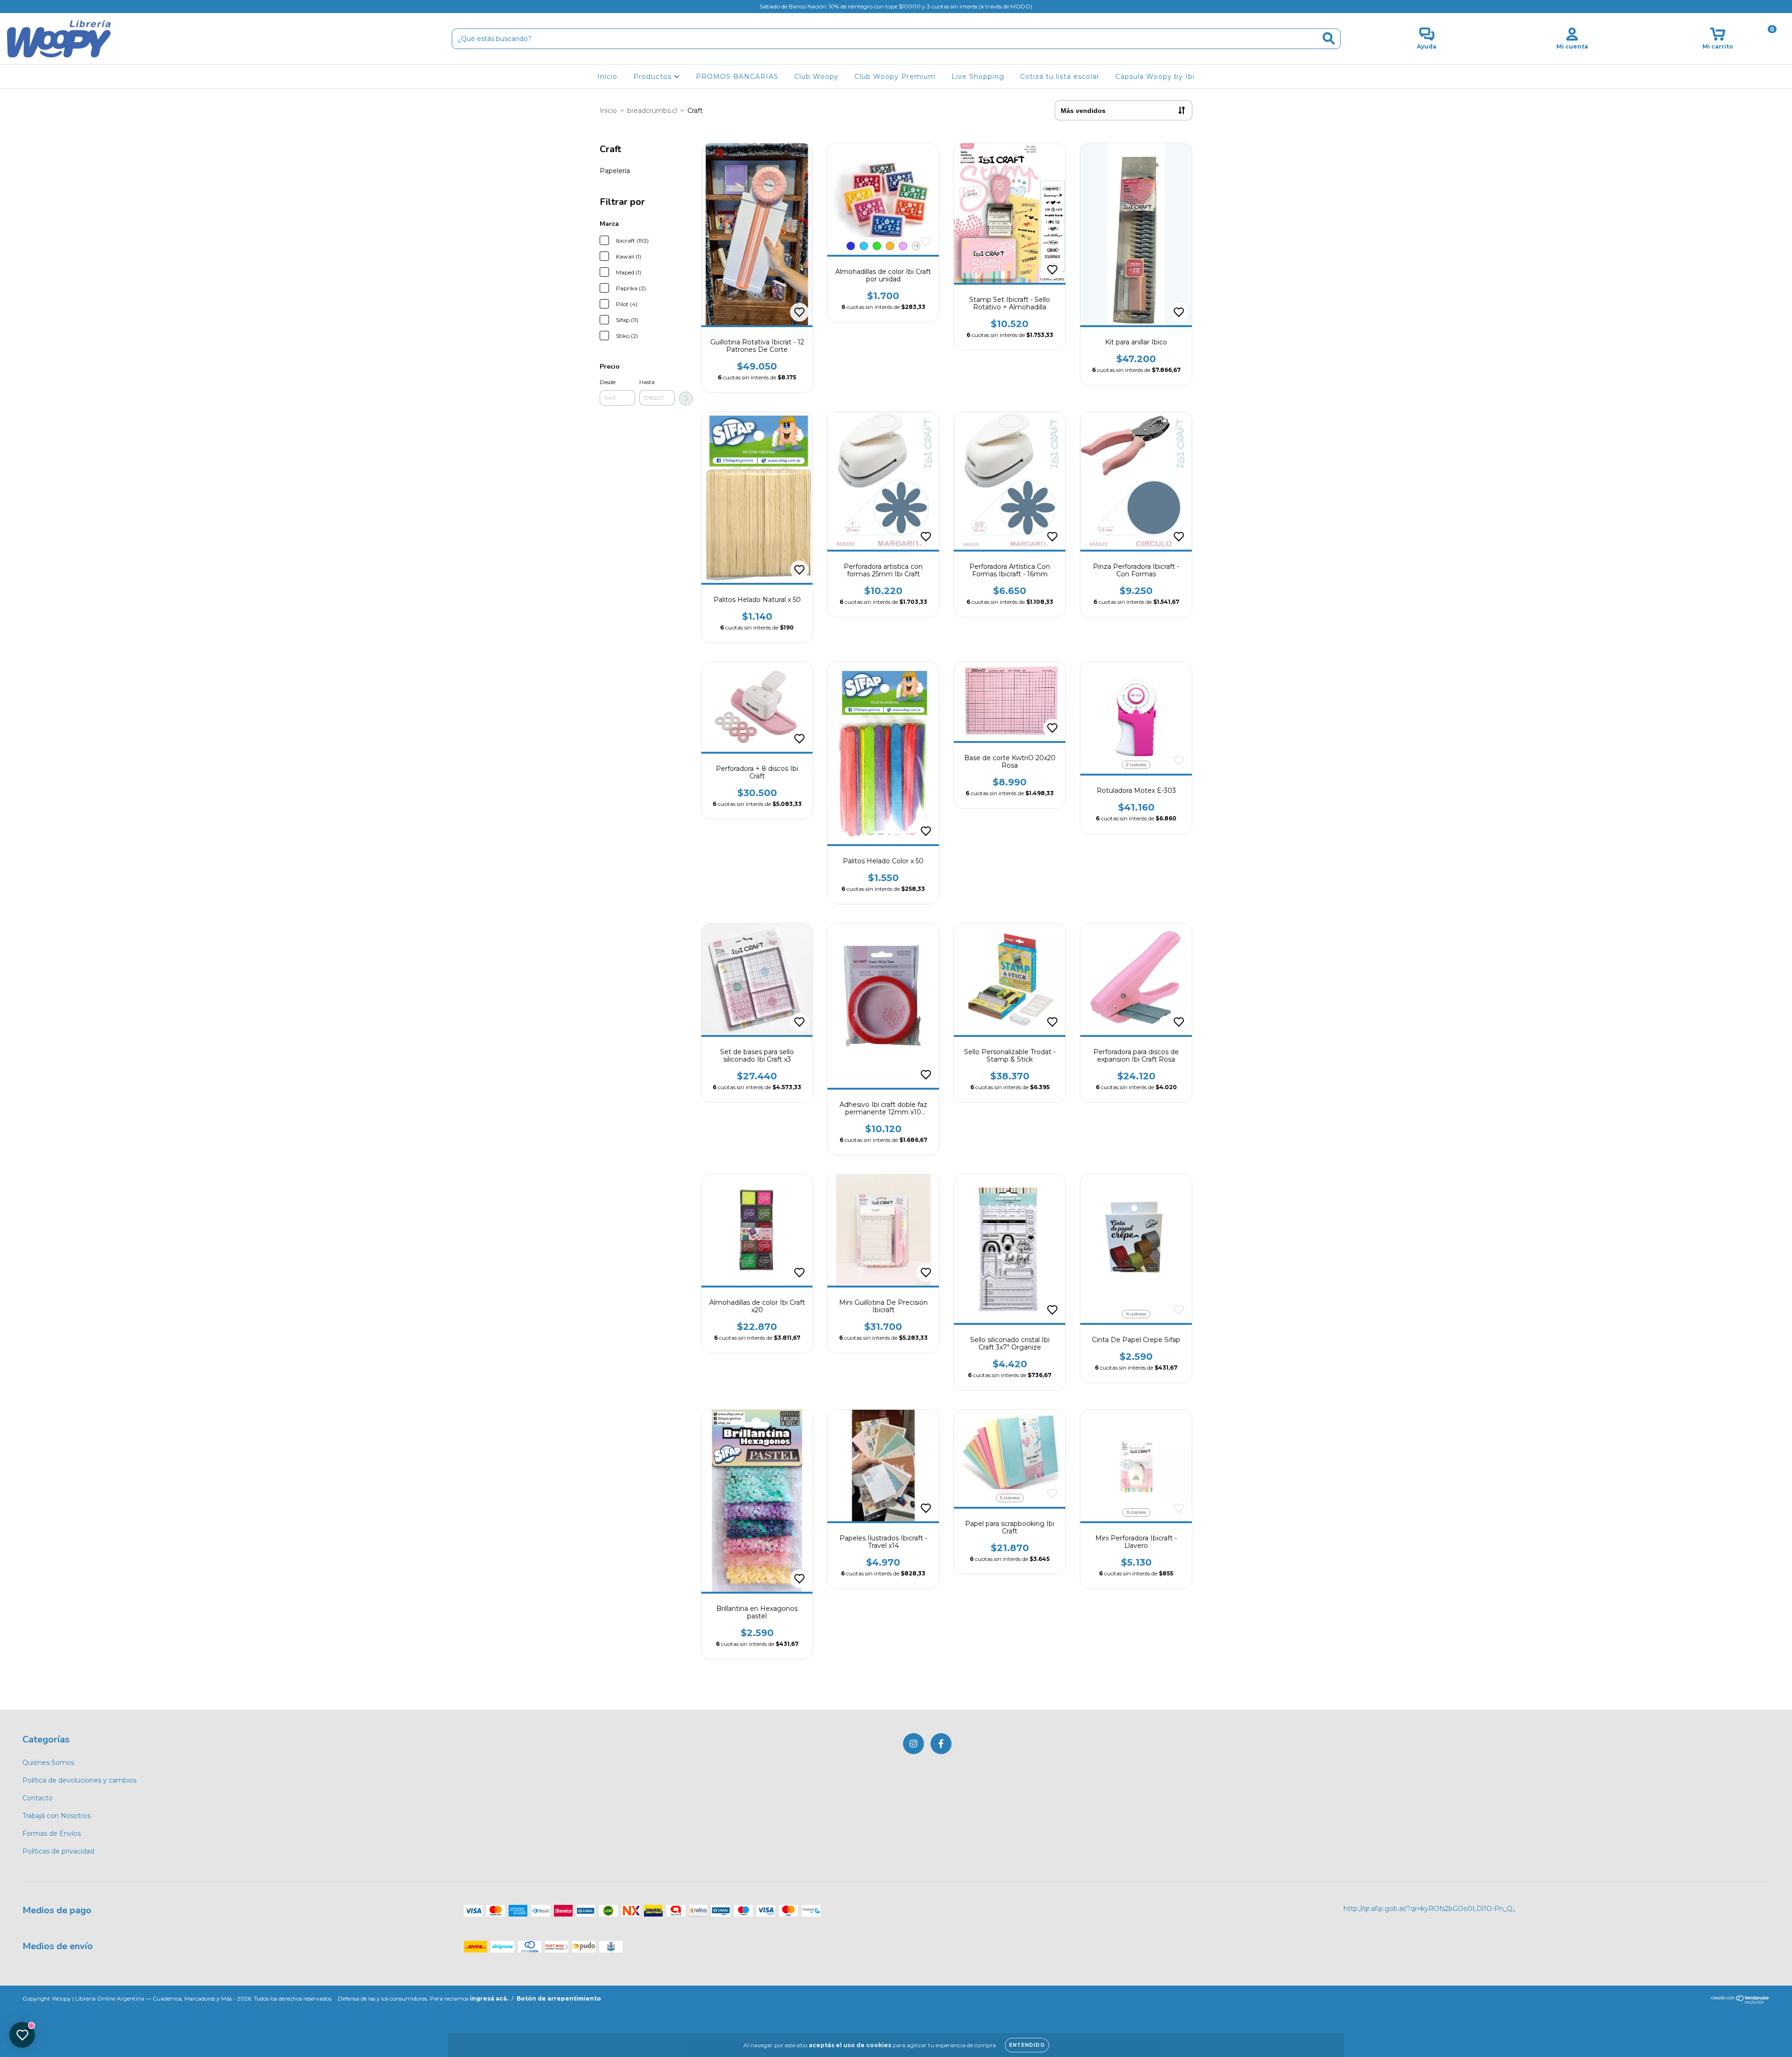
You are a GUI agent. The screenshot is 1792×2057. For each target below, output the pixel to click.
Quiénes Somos (48, 1763)
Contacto (38, 1798)
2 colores (1136, 765)
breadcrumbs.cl (652, 111)
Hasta (647, 382)
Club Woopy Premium (895, 77)
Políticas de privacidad (58, 1851)
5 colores (1010, 1498)
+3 (916, 246)
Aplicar (686, 399)
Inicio (607, 77)
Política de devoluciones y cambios (79, 1780)
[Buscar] (1329, 38)
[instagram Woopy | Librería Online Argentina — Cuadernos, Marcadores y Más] (14, 7)
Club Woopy (816, 77)
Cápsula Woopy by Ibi (1155, 77)
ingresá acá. (489, 1998)
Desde (608, 382)
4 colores (1136, 1314)
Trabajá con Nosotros (56, 1816)
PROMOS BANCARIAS (737, 77)
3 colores (1136, 1512)
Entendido (1027, 2045)
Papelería (615, 171)
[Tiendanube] (1740, 2002)
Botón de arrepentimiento (559, 1998)
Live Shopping (978, 77)
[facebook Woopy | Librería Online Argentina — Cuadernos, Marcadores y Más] (27, 7)
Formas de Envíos (52, 1833)
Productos (654, 77)
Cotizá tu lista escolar (1060, 77)
